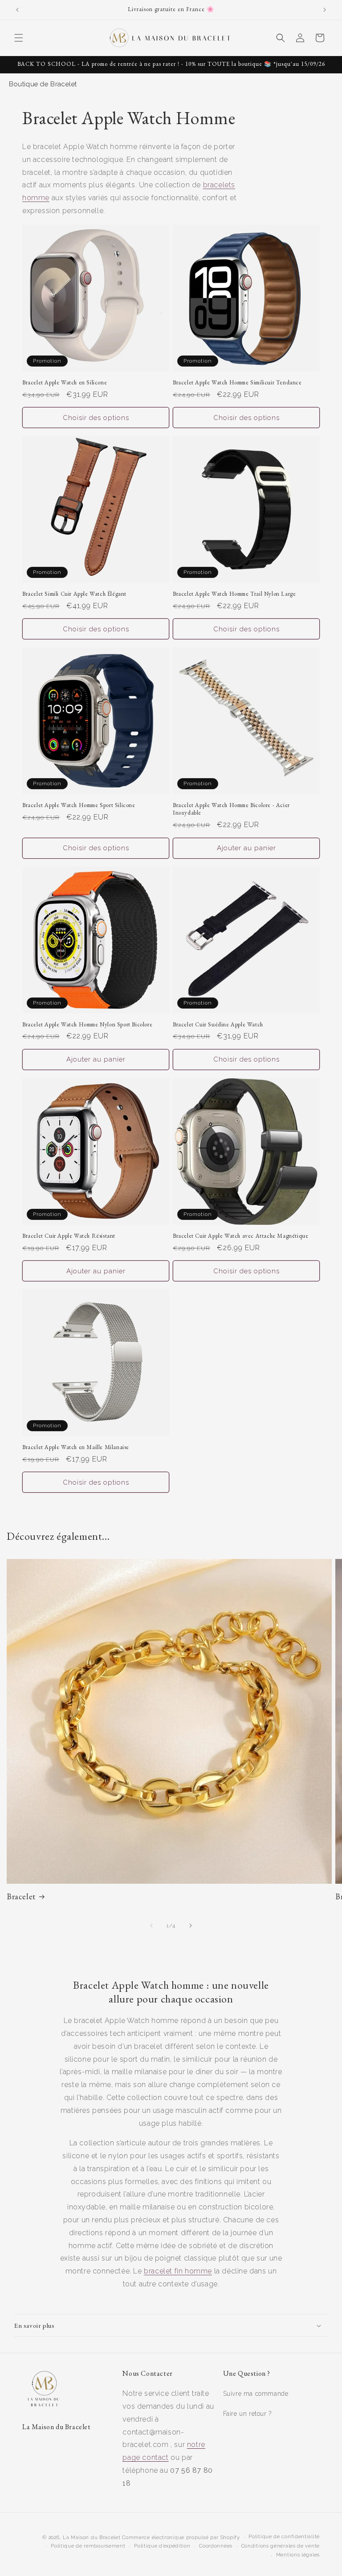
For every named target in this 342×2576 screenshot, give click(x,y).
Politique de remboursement (88, 2546)
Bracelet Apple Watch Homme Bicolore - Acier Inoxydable (231, 809)
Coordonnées (216, 2546)
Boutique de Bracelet (43, 84)
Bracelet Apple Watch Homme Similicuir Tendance (237, 383)
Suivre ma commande (256, 2394)
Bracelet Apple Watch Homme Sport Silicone (79, 805)
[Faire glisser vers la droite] (191, 1926)
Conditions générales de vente (281, 2546)
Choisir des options (96, 418)
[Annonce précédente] (17, 10)
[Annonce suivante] (325, 10)
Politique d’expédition (162, 2546)
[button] (19, 38)
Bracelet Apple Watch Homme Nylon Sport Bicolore (87, 1025)
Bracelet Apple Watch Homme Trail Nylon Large (234, 594)
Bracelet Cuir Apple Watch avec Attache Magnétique (240, 1236)
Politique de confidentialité (284, 2537)
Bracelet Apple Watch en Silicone (65, 383)
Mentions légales (298, 2555)
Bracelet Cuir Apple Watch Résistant (69, 1236)
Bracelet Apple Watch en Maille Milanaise (76, 1447)
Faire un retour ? (247, 2414)
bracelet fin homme (178, 2271)
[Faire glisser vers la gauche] (151, 1926)
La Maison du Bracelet (92, 2538)
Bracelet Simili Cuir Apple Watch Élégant (74, 594)
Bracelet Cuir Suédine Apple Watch (218, 1025)
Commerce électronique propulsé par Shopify (181, 2538)
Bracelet (21, 1896)
